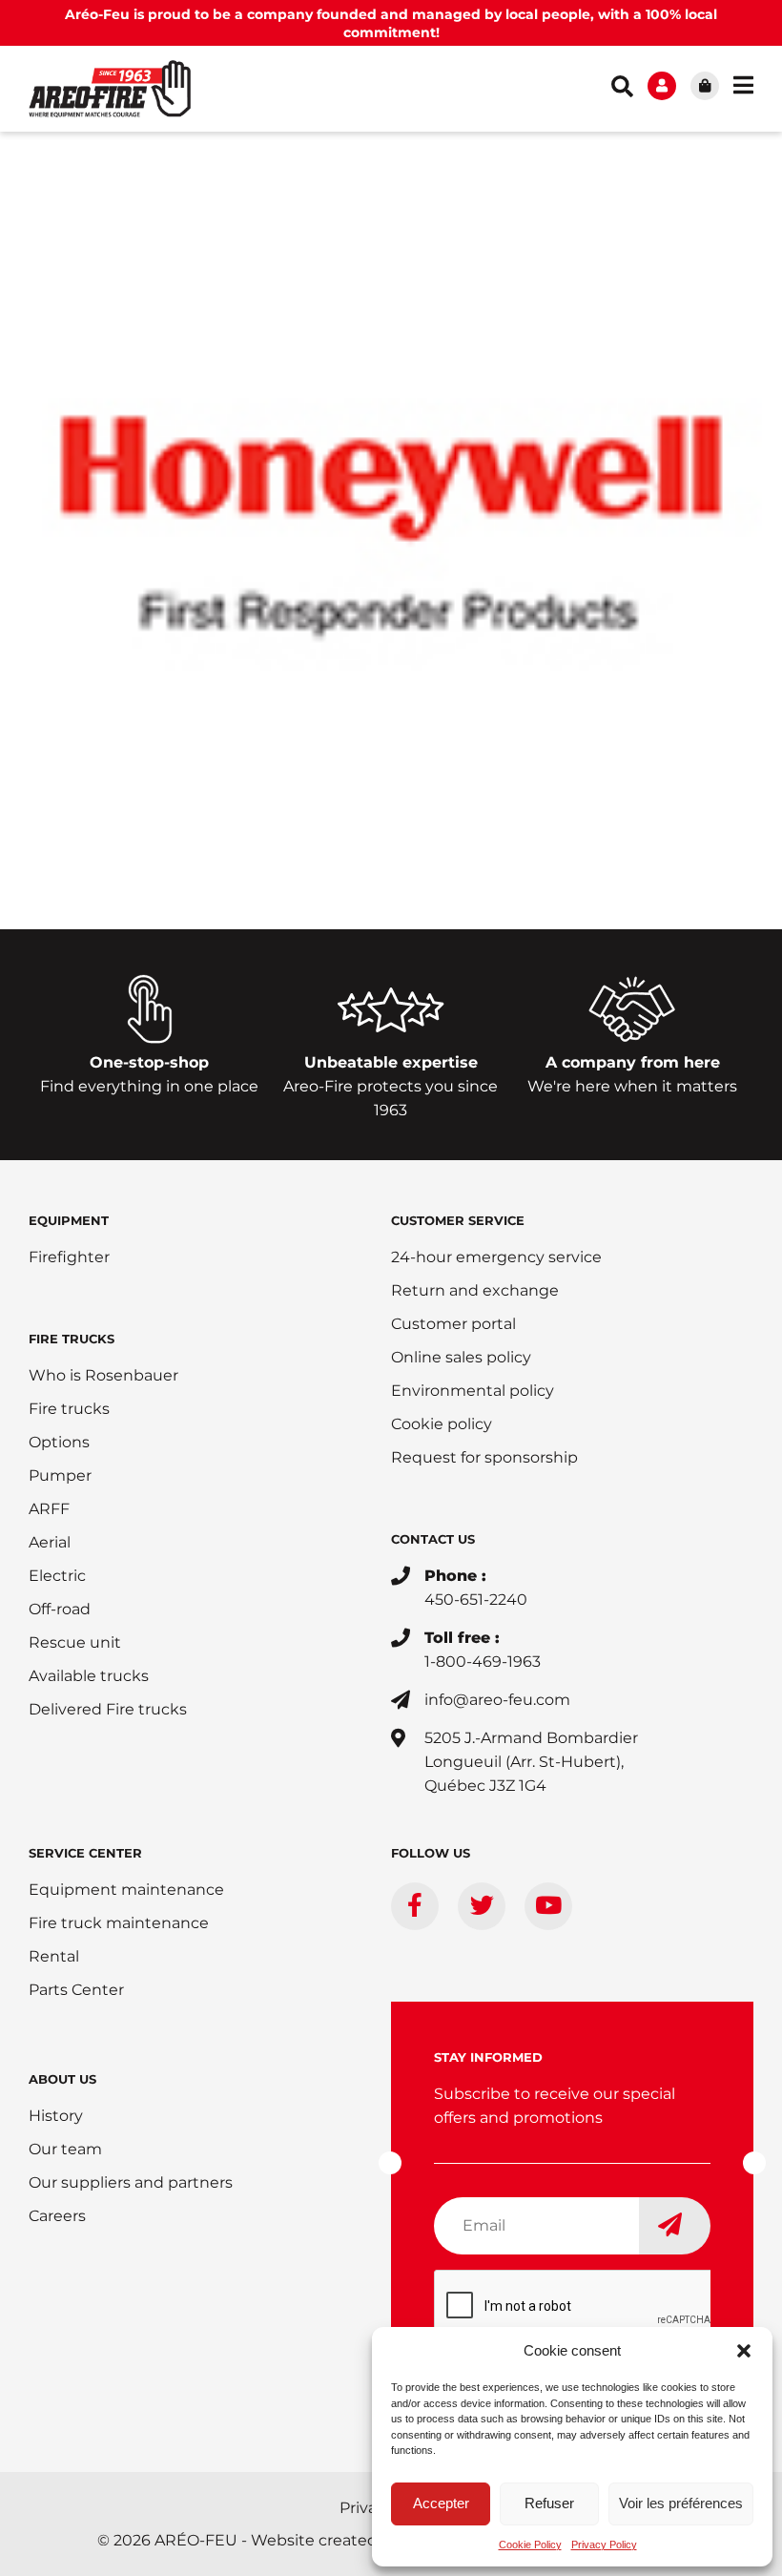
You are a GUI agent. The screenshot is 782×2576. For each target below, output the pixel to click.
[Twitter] (482, 1906)
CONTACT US (433, 1539)
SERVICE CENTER (85, 1853)
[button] (744, 2351)
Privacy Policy (604, 2545)
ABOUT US (62, 2079)
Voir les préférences (681, 2503)
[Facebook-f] (415, 1906)
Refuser (549, 2503)
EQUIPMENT (69, 1220)
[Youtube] (548, 1906)
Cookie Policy (530, 2545)
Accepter (441, 2503)
